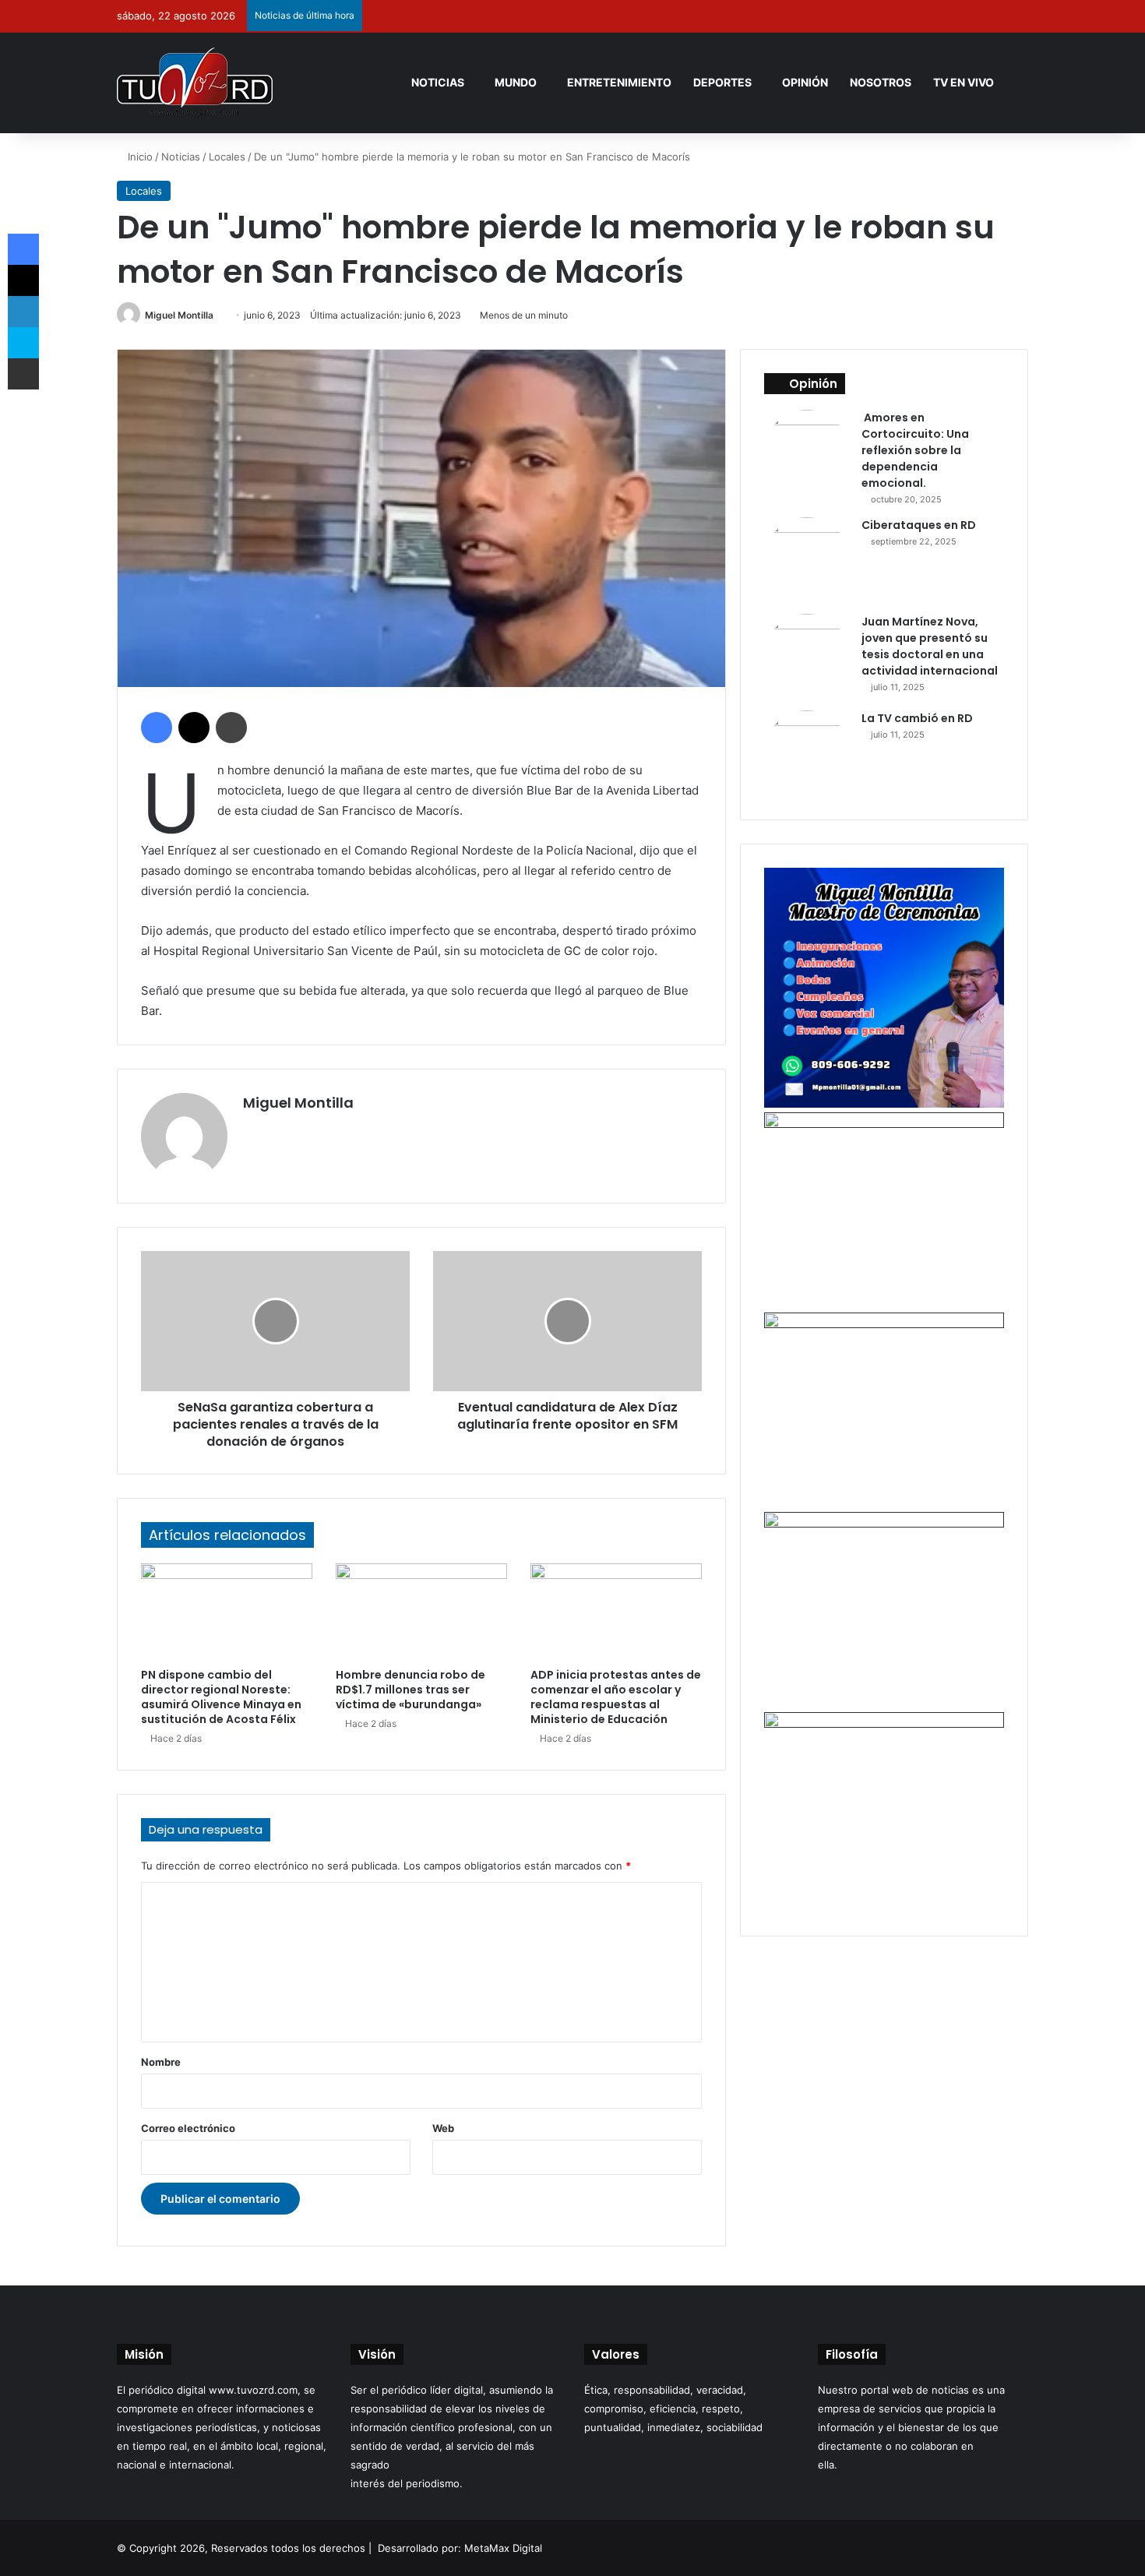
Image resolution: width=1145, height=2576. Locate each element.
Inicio (139, 157)
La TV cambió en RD (917, 718)
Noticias (438, 82)
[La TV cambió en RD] (807, 753)
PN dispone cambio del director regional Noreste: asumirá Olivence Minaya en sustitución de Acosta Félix (221, 1697)
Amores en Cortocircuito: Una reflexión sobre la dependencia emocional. (915, 450)
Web (443, 2128)
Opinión (805, 82)
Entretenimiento (619, 82)
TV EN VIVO (964, 82)
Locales (227, 157)
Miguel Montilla (179, 315)
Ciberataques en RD (919, 525)
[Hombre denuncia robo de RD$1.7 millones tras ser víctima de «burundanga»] (421, 1612)
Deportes (722, 82)
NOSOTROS (881, 82)
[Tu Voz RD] (195, 83)
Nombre (161, 2062)
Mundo (516, 82)
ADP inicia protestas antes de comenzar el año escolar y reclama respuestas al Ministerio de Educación (616, 1697)
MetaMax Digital (503, 2548)
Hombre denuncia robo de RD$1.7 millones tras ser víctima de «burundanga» (410, 1690)
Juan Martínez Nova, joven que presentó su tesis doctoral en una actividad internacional (930, 646)
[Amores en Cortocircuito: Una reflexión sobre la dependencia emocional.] (807, 453)
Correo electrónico (188, 2128)
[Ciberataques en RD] (807, 560)
